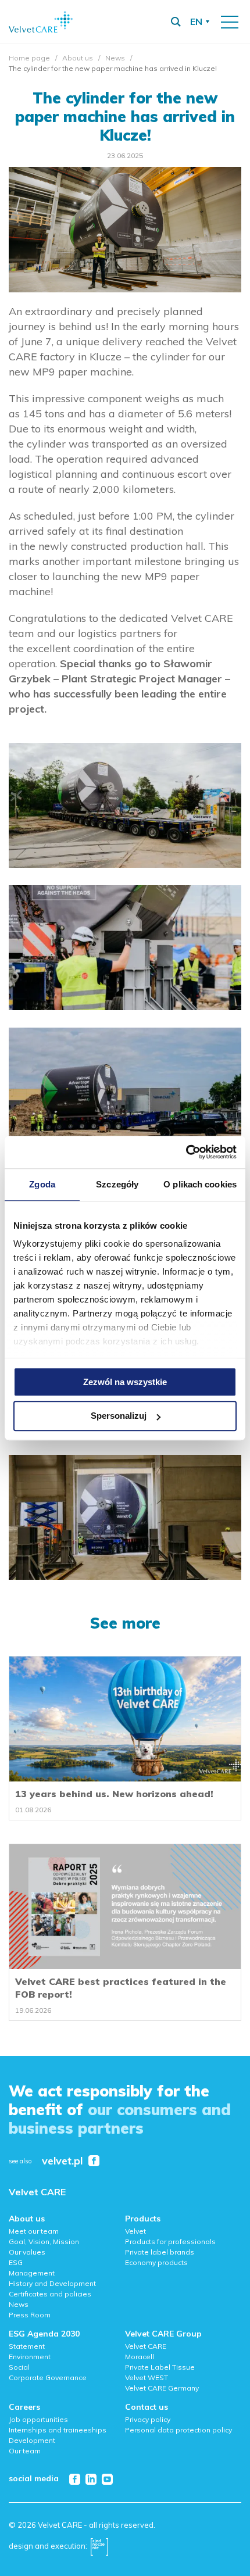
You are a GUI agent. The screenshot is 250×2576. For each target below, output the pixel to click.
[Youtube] (107, 2479)
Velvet (135, 2231)
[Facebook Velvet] (94, 2161)
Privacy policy (148, 2419)
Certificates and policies (50, 2294)
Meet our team (34, 2231)
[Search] (176, 22)
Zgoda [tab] (42, 1184)
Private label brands (160, 2252)
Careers (24, 2407)
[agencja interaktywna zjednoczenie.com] (99, 2546)
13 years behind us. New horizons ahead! (114, 1794)
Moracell (140, 2357)
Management (32, 2273)
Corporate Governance (48, 2378)
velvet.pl (62, 2161)
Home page (29, 58)
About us (78, 58)
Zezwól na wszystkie (125, 1382)
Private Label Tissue (160, 2367)
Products (143, 2219)
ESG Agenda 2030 (44, 2334)
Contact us (147, 2407)
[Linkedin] (91, 2479)
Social (19, 2367)
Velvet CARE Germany (162, 2388)
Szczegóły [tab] (117, 1184)
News (115, 58)
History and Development (52, 2283)
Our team (25, 2451)
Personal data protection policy (178, 2430)
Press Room (30, 2315)
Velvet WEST (147, 2378)
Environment (30, 2357)
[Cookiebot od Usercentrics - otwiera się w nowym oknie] (186, 1152)
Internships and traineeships (58, 2430)
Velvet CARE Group (163, 2334)
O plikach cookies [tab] (200, 1184)
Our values (27, 2252)
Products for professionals (170, 2242)
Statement (27, 2346)
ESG (16, 2262)
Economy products (156, 2262)
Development (32, 2440)
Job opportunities (38, 2419)
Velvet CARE (37, 2192)
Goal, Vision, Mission (44, 2242)
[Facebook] (75, 2479)
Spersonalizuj (119, 1416)
